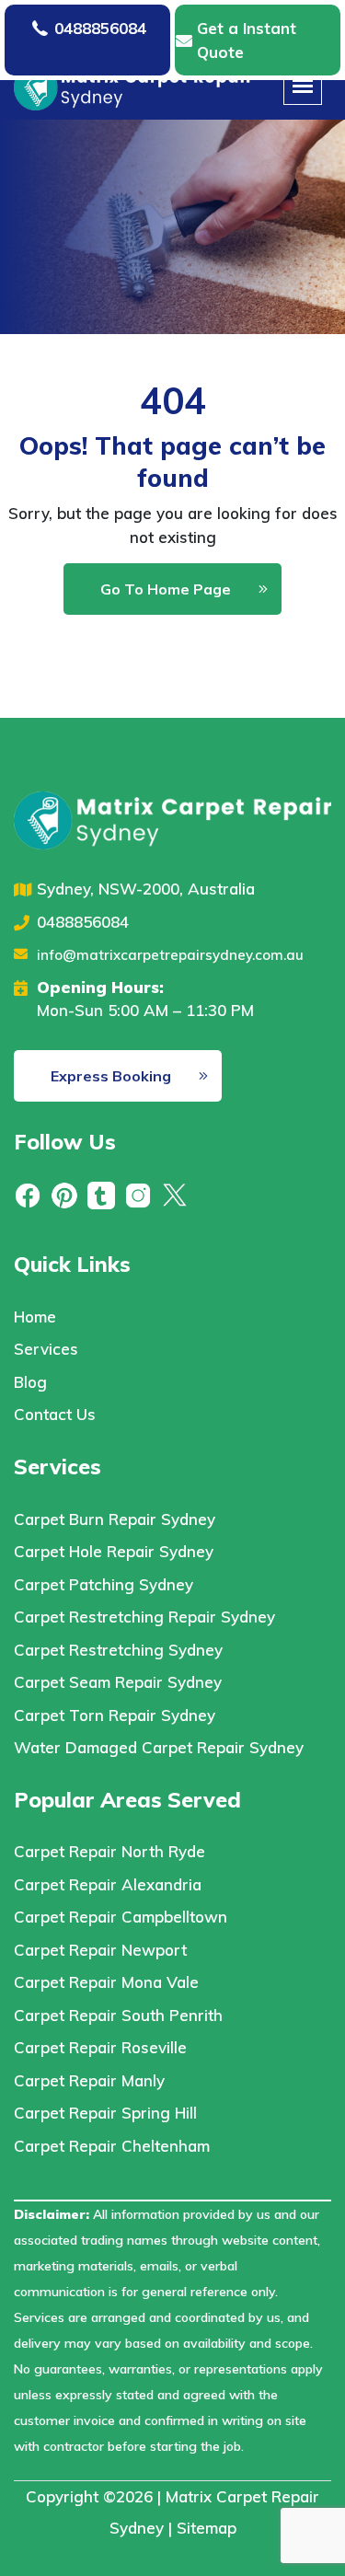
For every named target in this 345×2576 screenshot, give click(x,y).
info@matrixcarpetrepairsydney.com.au (170, 955)
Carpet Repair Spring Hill (105, 2113)
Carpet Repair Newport (100, 1950)
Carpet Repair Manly (89, 2080)
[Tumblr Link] (101, 1194)
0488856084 (100, 28)
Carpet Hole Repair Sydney (114, 1551)
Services (46, 1349)
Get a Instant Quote (247, 40)
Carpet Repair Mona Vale (106, 1982)
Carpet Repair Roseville (100, 2047)
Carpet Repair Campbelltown (121, 1917)
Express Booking (111, 1076)
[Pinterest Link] (64, 1194)
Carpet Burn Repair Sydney (115, 1519)
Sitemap (207, 2528)
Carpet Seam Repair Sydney (118, 1682)
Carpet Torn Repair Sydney (115, 1715)
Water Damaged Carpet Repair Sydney (159, 1747)
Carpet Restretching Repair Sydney (144, 1617)
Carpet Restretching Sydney (118, 1650)
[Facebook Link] (28, 1194)
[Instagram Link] (138, 1194)
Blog (30, 1382)
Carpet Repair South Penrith (118, 2015)
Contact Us (55, 1414)
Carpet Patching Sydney (103, 1584)
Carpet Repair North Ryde (109, 1851)
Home (35, 1317)
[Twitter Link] (175, 1194)
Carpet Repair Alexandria (108, 1884)
